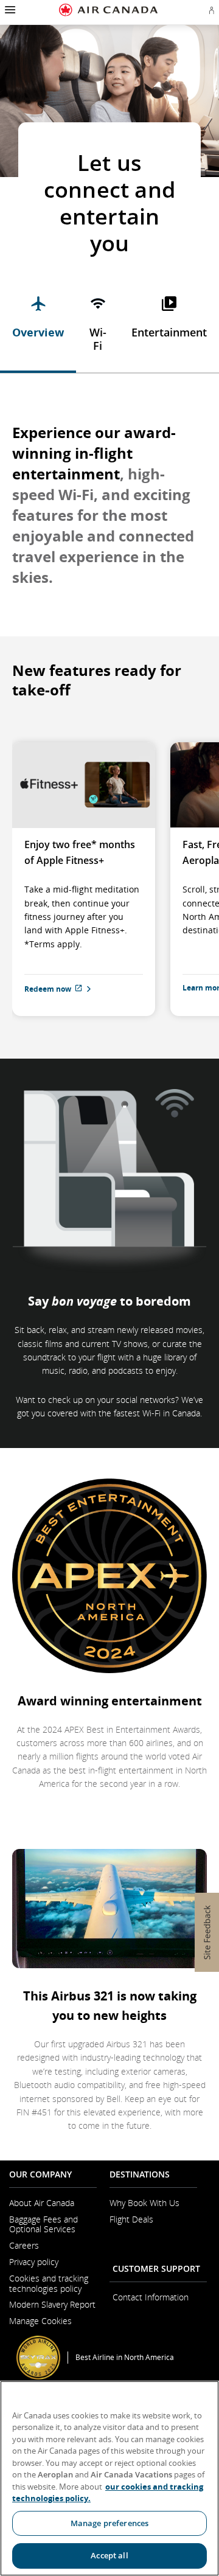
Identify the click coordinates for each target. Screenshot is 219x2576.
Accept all (109, 2555)
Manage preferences (109, 2523)
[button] (9, 10)
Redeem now (76, 988)
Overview (38, 332)
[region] (109, 2478)
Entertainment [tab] (169, 332)
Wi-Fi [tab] (98, 339)
